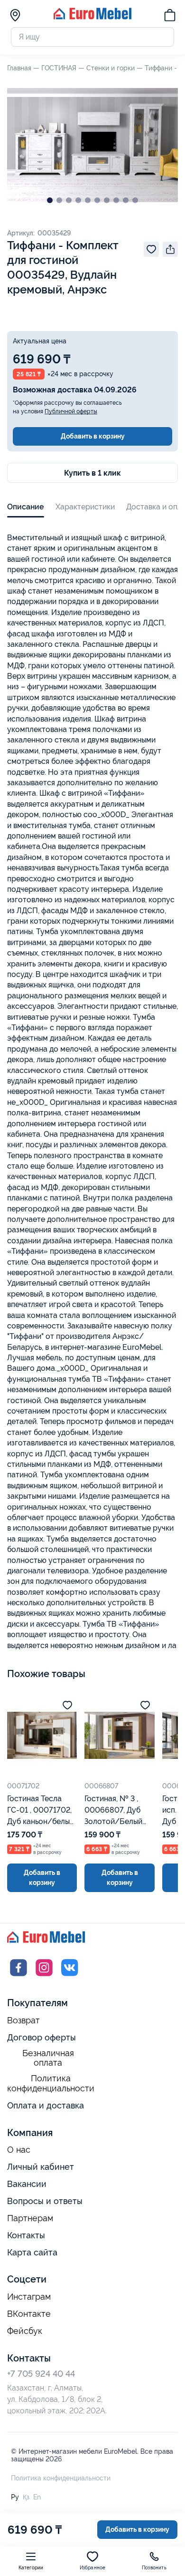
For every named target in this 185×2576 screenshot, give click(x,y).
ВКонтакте (29, 2314)
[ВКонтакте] (70, 1976)
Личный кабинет (41, 2167)
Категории (31, 2568)
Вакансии (27, 2184)
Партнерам (30, 2218)
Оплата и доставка (46, 2105)
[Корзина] (170, 17)
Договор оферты (42, 2037)
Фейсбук (25, 2331)
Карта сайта (32, 2252)
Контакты (26, 2235)
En (37, 2497)
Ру (15, 2497)
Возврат (23, 2020)
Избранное (93, 2568)
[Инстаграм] (44, 1976)
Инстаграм (29, 2297)
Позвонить (154, 2568)
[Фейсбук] (18, 1976)
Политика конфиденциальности (51, 2083)
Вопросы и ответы (45, 2201)
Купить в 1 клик (92, 473)
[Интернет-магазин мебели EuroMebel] (92, 17)
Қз (26, 2497)
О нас (19, 2150)
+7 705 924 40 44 (41, 2374)
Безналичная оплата (48, 2058)
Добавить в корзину (93, 436)
